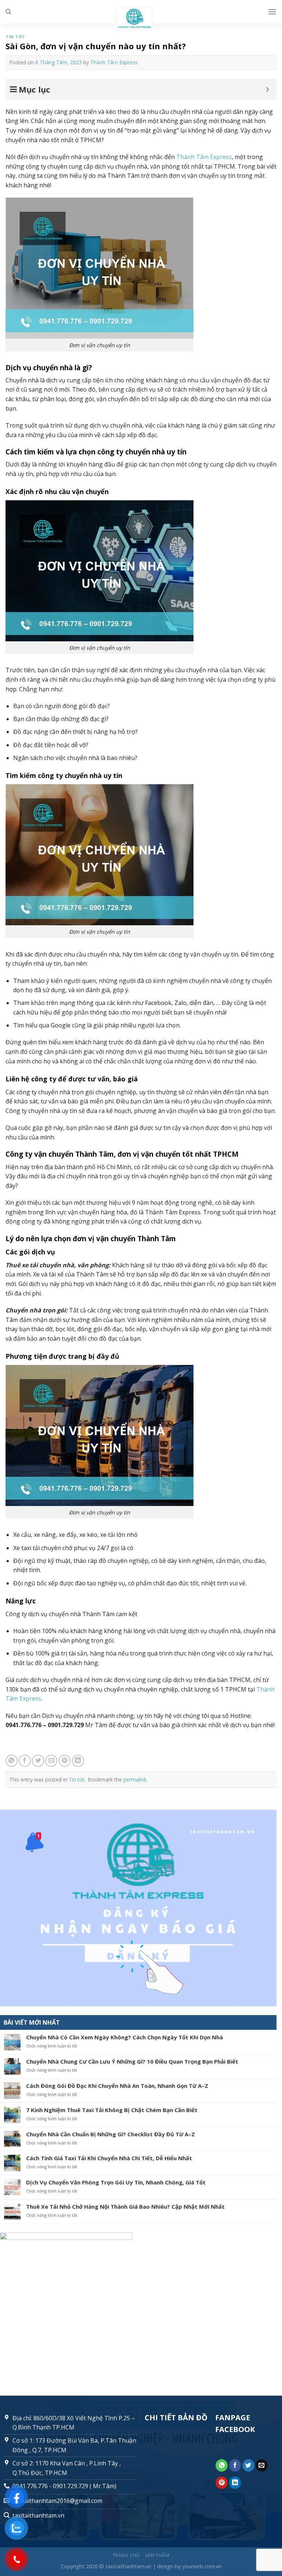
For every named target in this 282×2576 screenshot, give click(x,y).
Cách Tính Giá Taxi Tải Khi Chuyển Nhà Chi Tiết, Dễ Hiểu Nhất (109, 2158)
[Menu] (272, 12)
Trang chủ (126, 2555)
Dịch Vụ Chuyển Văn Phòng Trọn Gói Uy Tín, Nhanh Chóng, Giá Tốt (116, 2182)
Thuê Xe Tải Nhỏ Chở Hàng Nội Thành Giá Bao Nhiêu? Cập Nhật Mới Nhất (125, 2206)
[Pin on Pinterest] (65, 1761)
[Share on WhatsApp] (12, 1761)
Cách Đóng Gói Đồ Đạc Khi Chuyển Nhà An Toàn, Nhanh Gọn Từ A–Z (117, 2086)
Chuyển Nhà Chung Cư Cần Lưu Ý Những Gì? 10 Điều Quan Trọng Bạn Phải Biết (132, 2061)
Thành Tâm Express (114, 62)
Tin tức (15, 37)
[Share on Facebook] (25, 1761)
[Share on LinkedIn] (78, 1761)
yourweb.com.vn (202, 2566)
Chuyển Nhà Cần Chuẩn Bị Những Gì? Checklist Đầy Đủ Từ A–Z (111, 2134)
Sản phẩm (157, 2555)
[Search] (8, 12)
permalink (135, 1779)
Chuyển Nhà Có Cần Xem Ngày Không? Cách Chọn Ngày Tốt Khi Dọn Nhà (124, 2037)
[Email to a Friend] (51, 1761)
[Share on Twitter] (38, 1761)
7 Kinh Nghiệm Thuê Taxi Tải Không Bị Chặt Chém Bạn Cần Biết (112, 2110)
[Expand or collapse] (267, 89)
